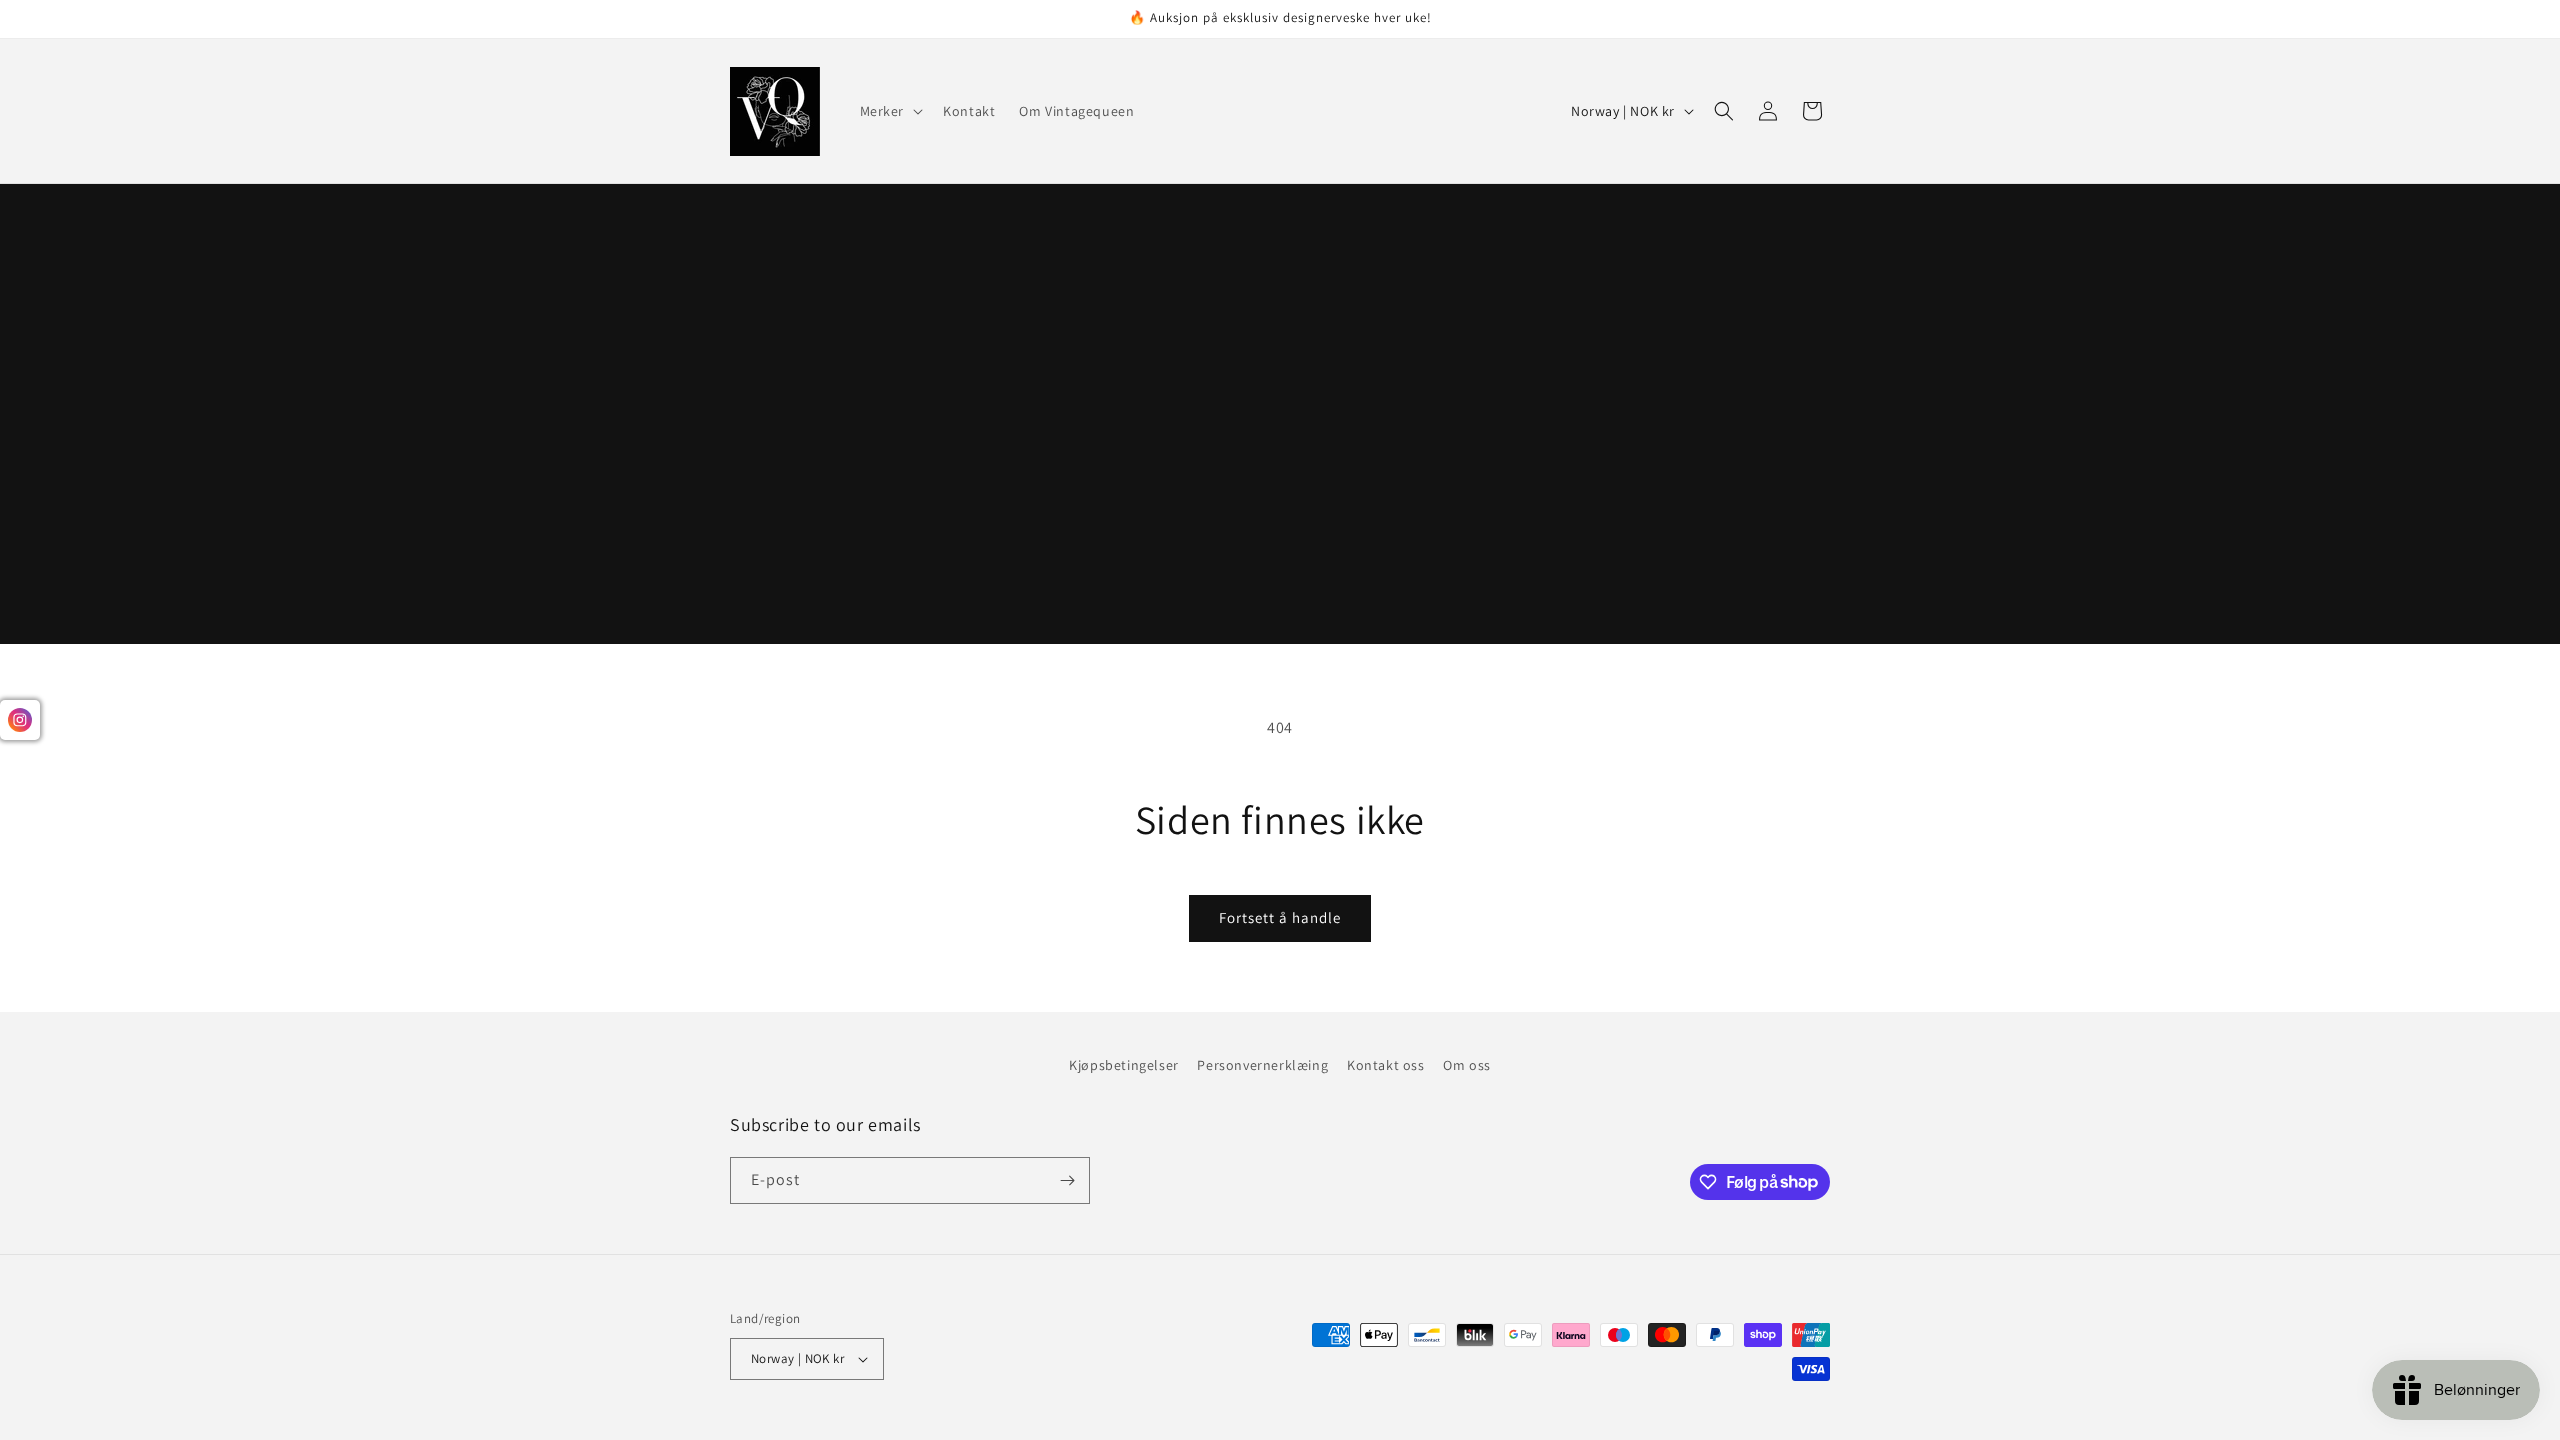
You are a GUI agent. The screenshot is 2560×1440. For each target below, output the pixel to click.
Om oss (1467, 1065)
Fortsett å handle (1280, 917)
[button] (890, 111)
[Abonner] (1067, 1180)
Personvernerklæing (1262, 1065)
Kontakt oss (1386, 1065)
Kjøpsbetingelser (1124, 1065)
